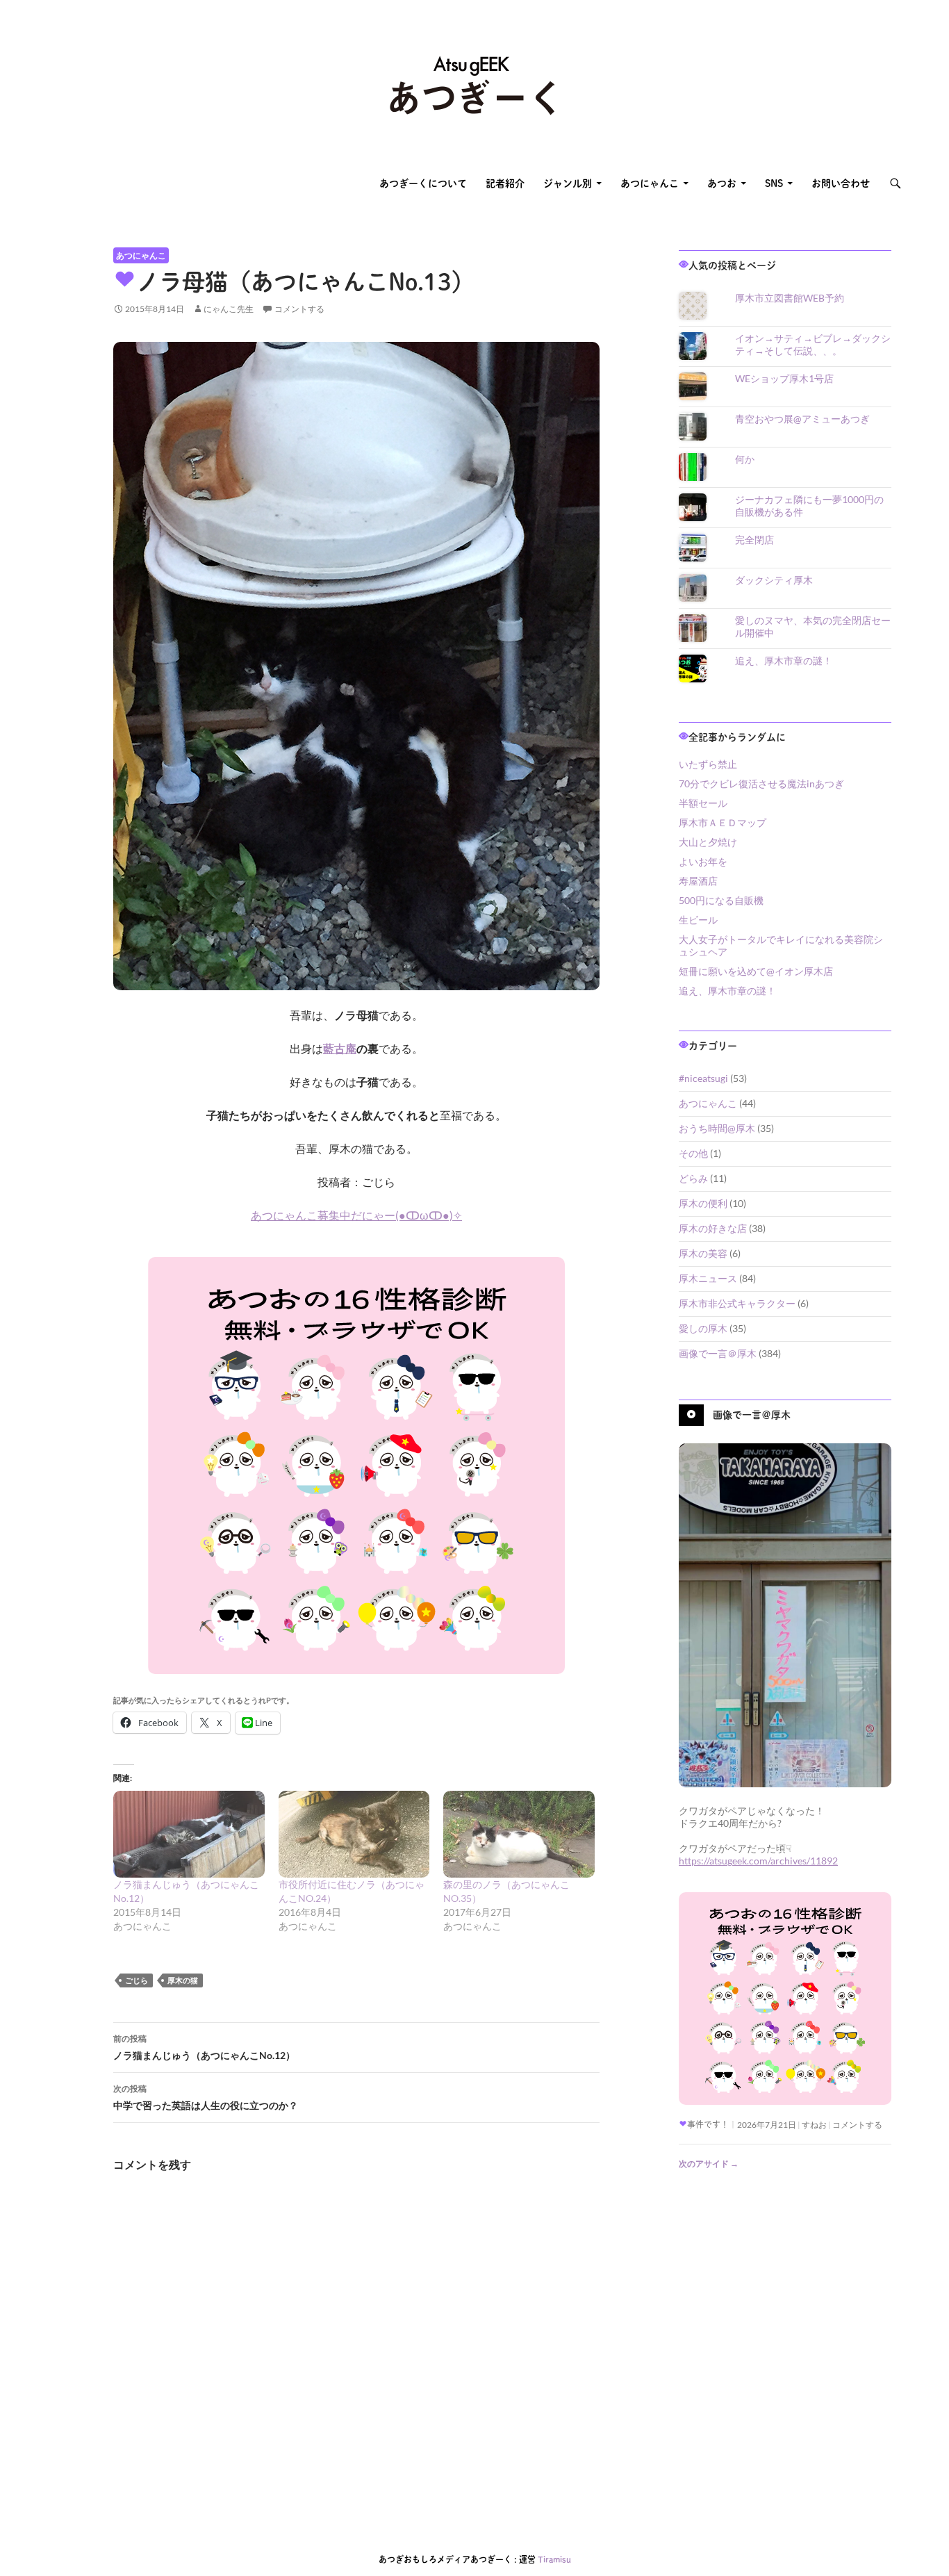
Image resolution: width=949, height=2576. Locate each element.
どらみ (693, 1178)
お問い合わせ (841, 183)
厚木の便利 (703, 1203)
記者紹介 (505, 183)
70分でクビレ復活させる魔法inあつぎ (761, 784)
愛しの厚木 (703, 1328)
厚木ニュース (708, 1278)
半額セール (703, 803)
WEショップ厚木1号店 (784, 378)
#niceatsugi (703, 1078)
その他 (693, 1153)
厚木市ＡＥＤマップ (723, 822)
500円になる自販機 (721, 900)
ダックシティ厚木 (774, 580)
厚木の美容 (703, 1253)
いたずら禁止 (708, 764)
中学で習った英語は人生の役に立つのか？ (206, 2097)
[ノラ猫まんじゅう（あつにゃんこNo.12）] (189, 1834)
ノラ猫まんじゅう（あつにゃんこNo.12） (204, 2047)
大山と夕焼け (708, 842)
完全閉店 (754, 540)
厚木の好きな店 (713, 1228)
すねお (814, 2125)
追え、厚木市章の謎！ (784, 661)
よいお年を (703, 861)
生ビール (698, 920)
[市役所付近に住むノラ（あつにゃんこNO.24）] (354, 1834)
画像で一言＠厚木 (718, 1353)
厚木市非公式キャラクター (737, 1303)
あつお (722, 183)
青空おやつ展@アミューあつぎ (802, 419)
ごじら (137, 1980)
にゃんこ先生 (229, 309)
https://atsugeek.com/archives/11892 (758, 1861)
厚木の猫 (183, 1980)
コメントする (299, 309)
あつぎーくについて (423, 183)
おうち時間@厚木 (717, 1128)
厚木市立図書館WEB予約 (790, 298)
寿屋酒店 (698, 881)
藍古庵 (340, 1048)
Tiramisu (554, 2559)
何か (745, 459)
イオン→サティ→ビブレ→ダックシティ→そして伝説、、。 (813, 344)
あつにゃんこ (650, 183)
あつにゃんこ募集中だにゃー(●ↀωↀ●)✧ (356, 1215)
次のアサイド (709, 2164)
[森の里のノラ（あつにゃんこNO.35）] (519, 1834)
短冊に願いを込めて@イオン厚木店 (756, 971)
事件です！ (708, 2124)
